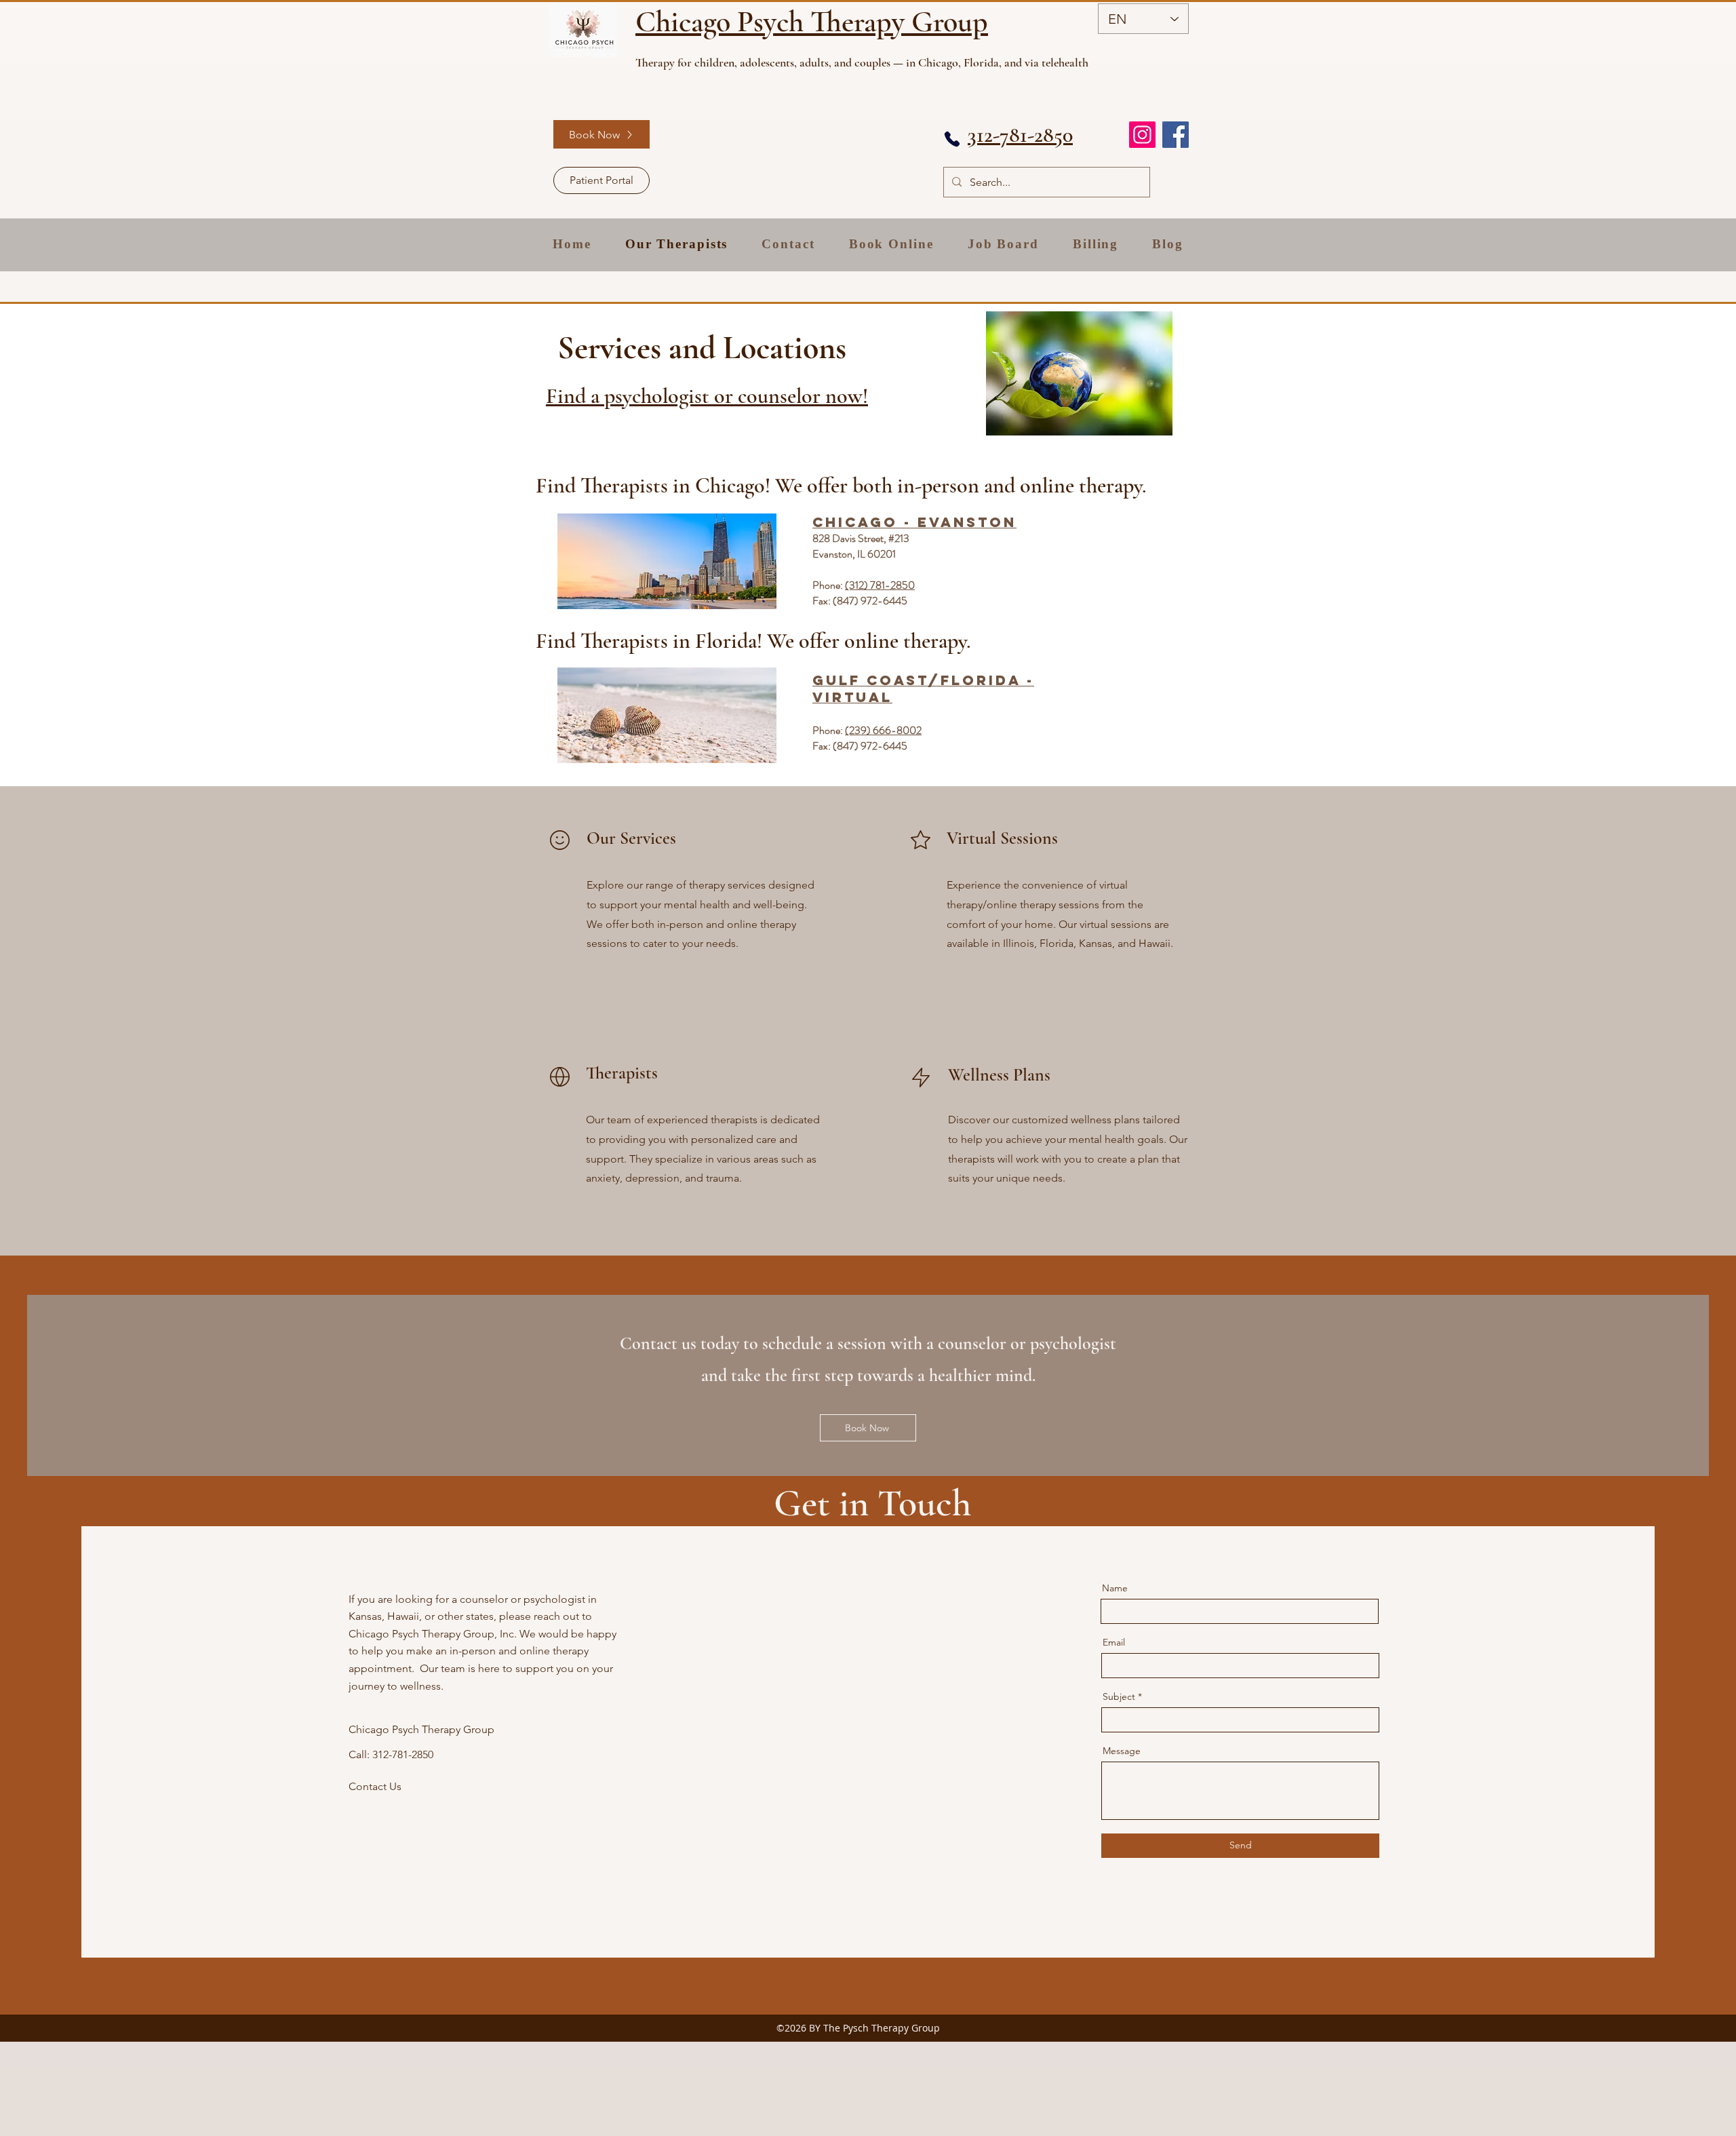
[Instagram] (1142, 135)
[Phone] (952, 139)
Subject (1119, 1696)
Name (1115, 1588)
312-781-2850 (1020, 135)
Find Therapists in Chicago (650, 485)
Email (1114, 1642)
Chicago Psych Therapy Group (812, 22)
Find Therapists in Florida (646, 641)
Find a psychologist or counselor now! (707, 396)
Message (1122, 1751)
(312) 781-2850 (880, 585)
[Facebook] (1176, 135)
